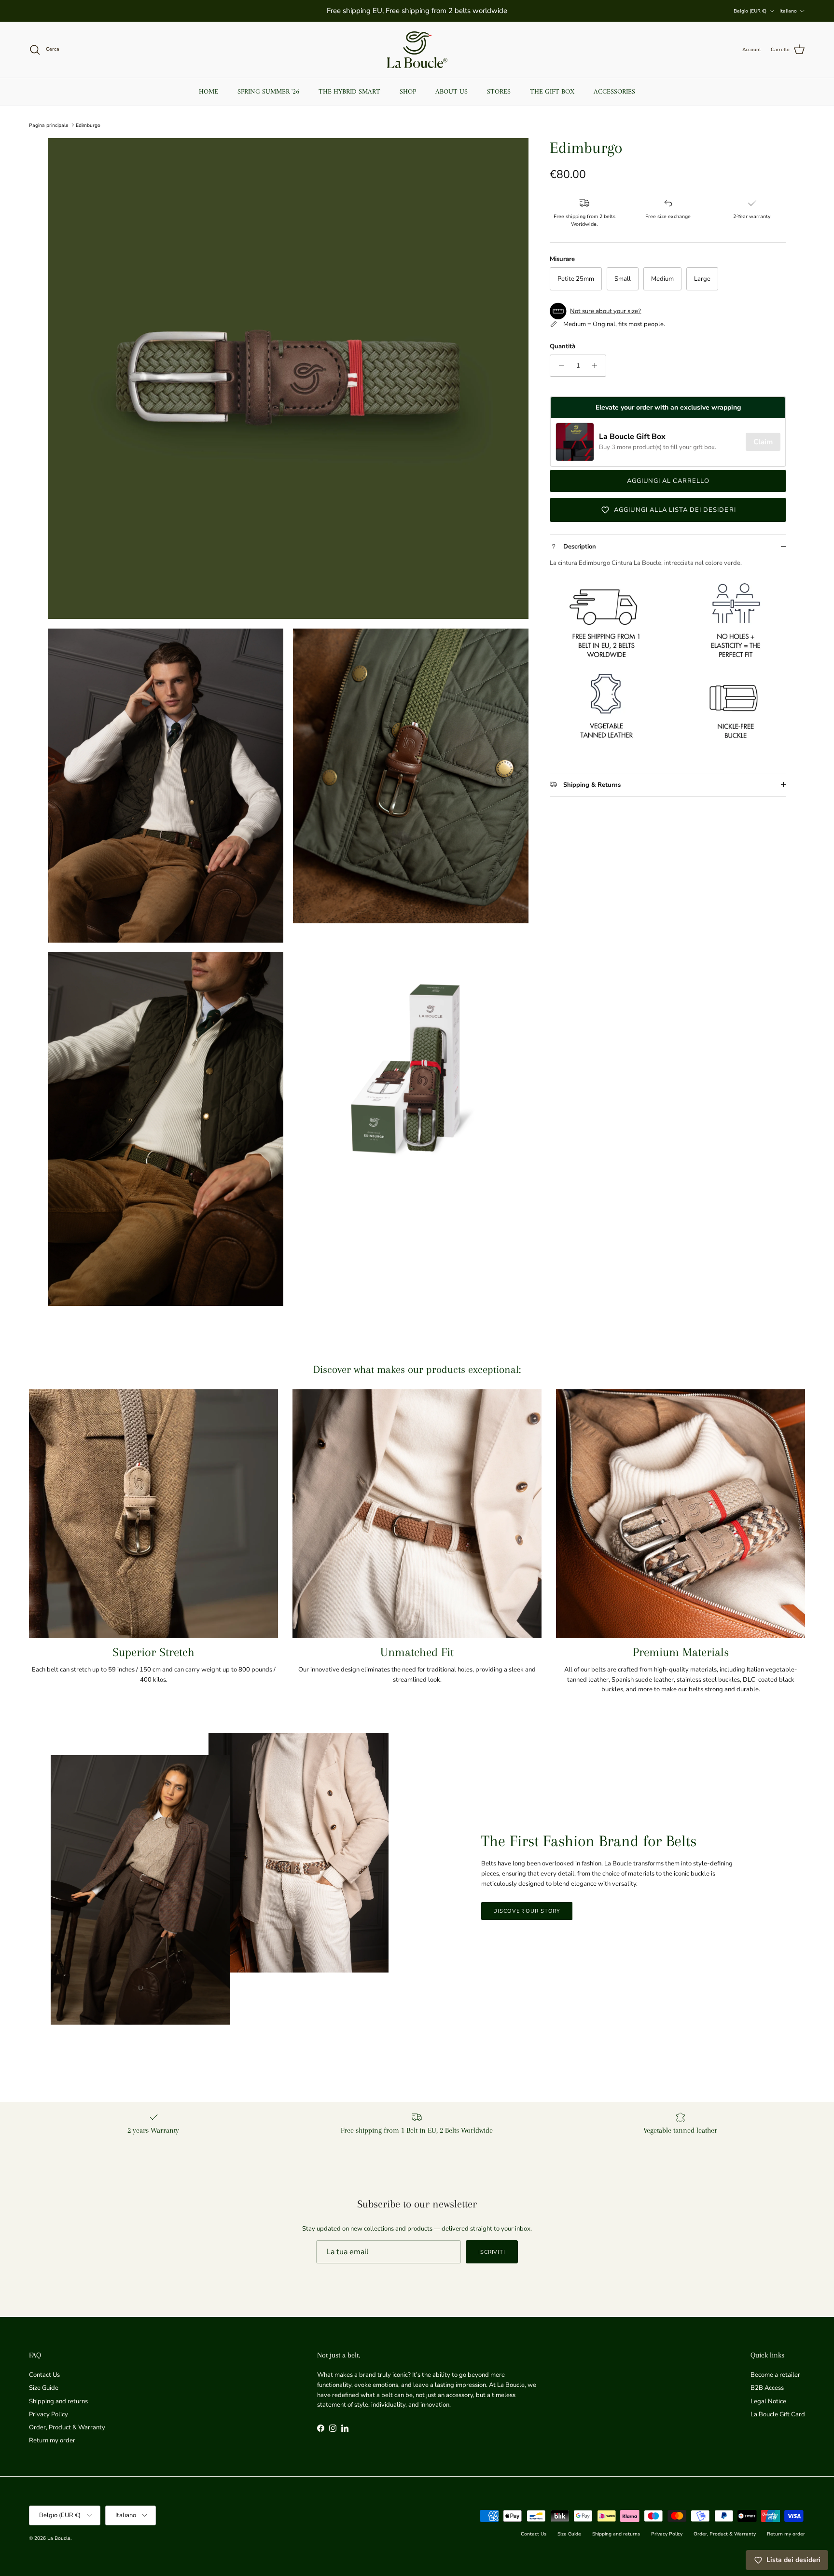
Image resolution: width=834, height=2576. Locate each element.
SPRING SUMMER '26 (268, 92)
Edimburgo (88, 125)
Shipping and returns (58, 2401)
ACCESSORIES (614, 92)
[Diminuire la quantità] (559, 366)
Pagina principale (49, 125)
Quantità (563, 346)
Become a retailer (775, 2375)
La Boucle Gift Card (778, 2414)
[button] (668, 311)
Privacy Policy (49, 2414)
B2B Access (767, 2388)
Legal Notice (768, 2401)
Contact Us (44, 2375)
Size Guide (44, 2388)
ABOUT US (452, 92)
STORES (499, 92)
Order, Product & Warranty (67, 2427)
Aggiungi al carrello (668, 481)
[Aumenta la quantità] (597, 366)
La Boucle (59, 2538)
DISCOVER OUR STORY (527, 1911)
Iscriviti (492, 2252)
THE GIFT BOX (552, 92)
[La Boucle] (417, 50)
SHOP (408, 92)
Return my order (52, 2440)
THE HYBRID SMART (349, 92)
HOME (208, 92)
